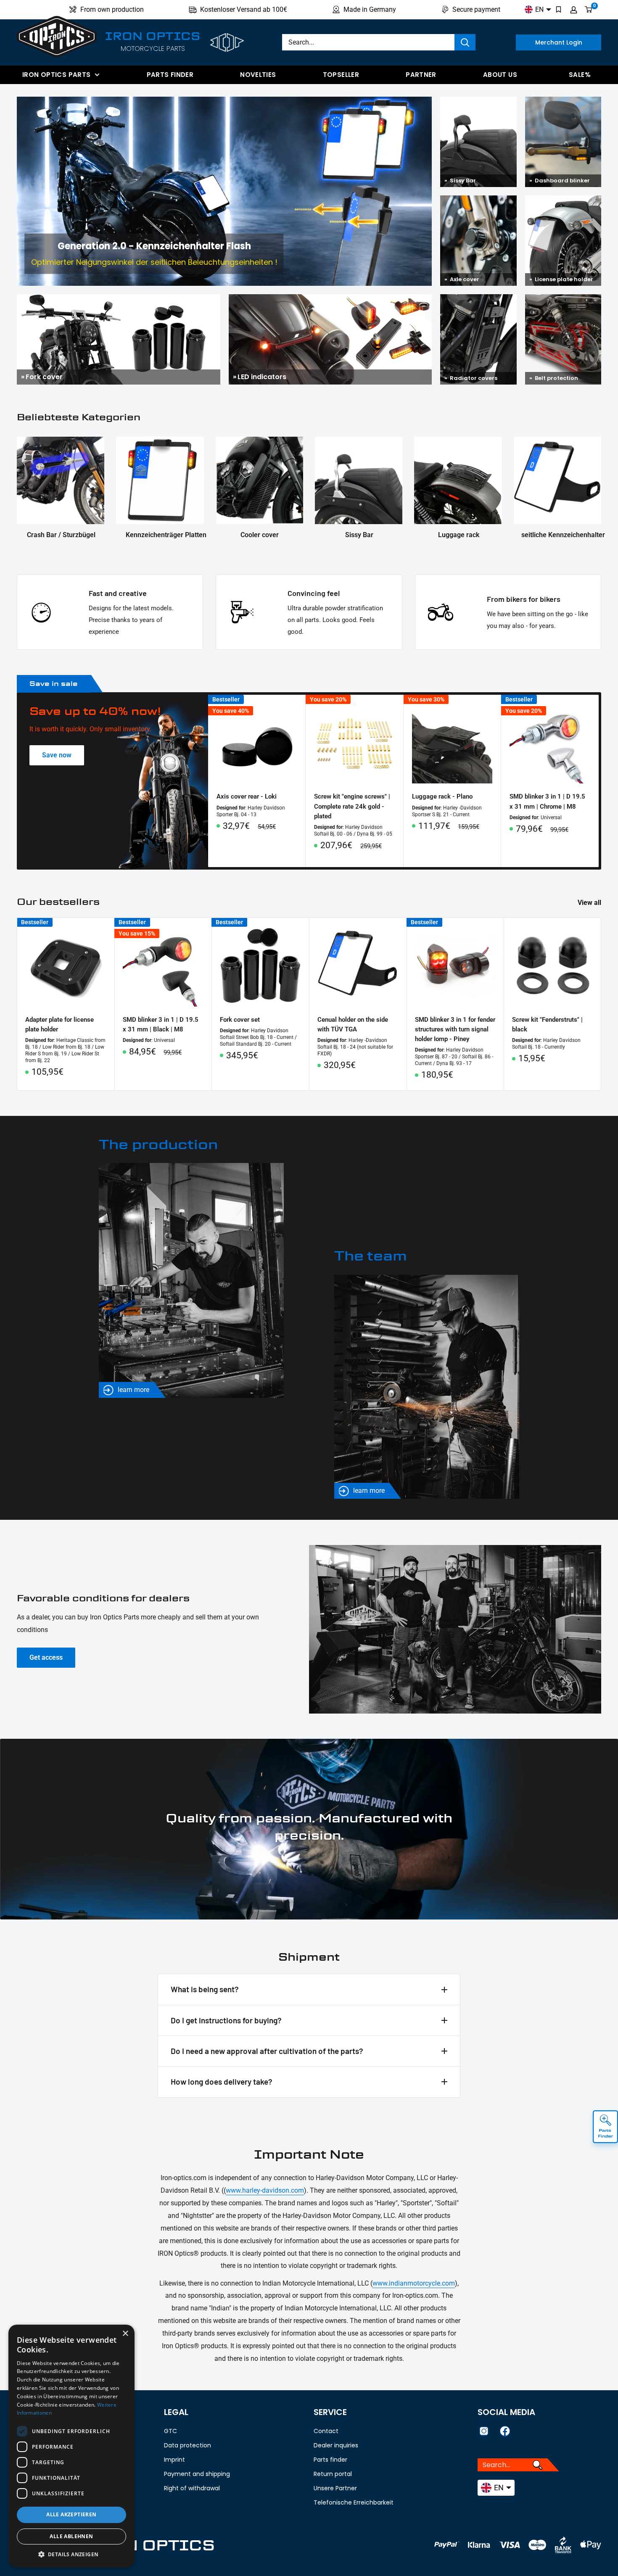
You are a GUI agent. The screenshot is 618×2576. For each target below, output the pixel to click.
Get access (46, 1657)
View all (590, 903)
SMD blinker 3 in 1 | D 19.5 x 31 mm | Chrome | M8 (547, 801)
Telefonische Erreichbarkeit (354, 2502)
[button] (71, 2555)
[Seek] (465, 42)
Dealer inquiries (336, 2445)
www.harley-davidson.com (265, 2190)
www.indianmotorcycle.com (414, 2283)
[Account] (574, 10)
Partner (421, 75)
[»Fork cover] (119, 300)
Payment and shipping (197, 2474)
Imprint (174, 2460)
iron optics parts (56, 75)
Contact (326, 2431)
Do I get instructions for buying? (226, 2020)
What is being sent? (205, 1989)
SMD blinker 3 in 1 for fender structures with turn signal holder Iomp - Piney (455, 1030)
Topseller (341, 75)
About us (500, 75)
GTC (170, 2431)
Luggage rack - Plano (442, 796)
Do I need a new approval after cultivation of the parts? (267, 2051)
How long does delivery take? (222, 2082)
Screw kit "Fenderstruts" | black (547, 1024)
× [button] (125, 2334)
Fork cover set (240, 1020)
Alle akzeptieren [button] (71, 2514)
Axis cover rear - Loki (247, 796)
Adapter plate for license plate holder (59, 1024)
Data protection (188, 2445)
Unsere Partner (335, 2488)
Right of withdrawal (192, 2488)
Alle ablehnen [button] (71, 2536)
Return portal (333, 2474)
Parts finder (170, 75)
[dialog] (71, 2446)
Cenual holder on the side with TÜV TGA (353, 1024)
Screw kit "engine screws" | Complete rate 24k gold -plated (352, 806)
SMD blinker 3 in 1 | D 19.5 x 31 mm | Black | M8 (161, 1024)
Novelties (258, 75)
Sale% (580, 75)
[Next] (599, 781)
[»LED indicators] (330, 300)
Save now (57, 755)
